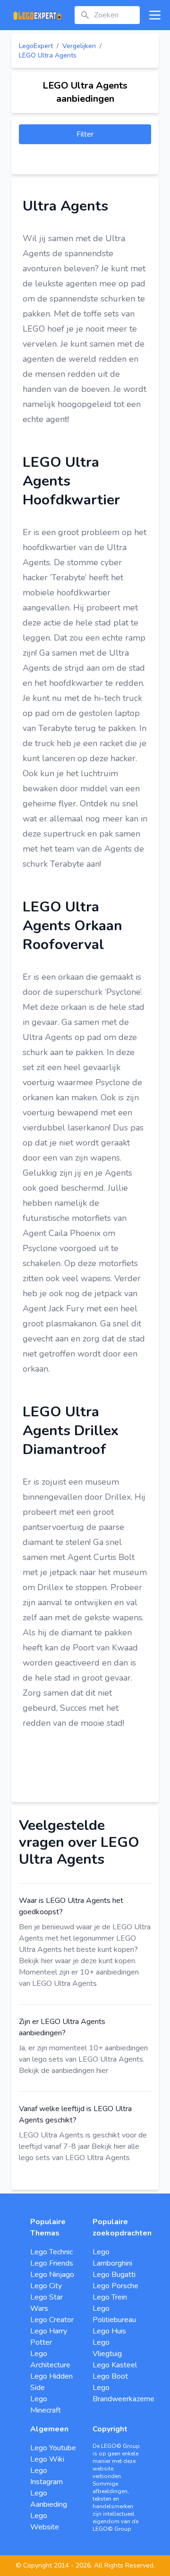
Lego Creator (52, 2320)
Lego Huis (109, 2331)
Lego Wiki (47, 2459)
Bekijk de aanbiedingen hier (64, 2071)
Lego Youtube (53, 2448)
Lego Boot (110, 2376)
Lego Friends (52, 2263)
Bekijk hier (36, 1961)
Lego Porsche (115, 2286)
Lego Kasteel (115, 2365)
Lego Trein (110, 2297)
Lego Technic (51, 2252)
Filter (85, 134)
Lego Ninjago (52, 2275)
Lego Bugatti (114, 2275)
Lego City (46, 2286)
